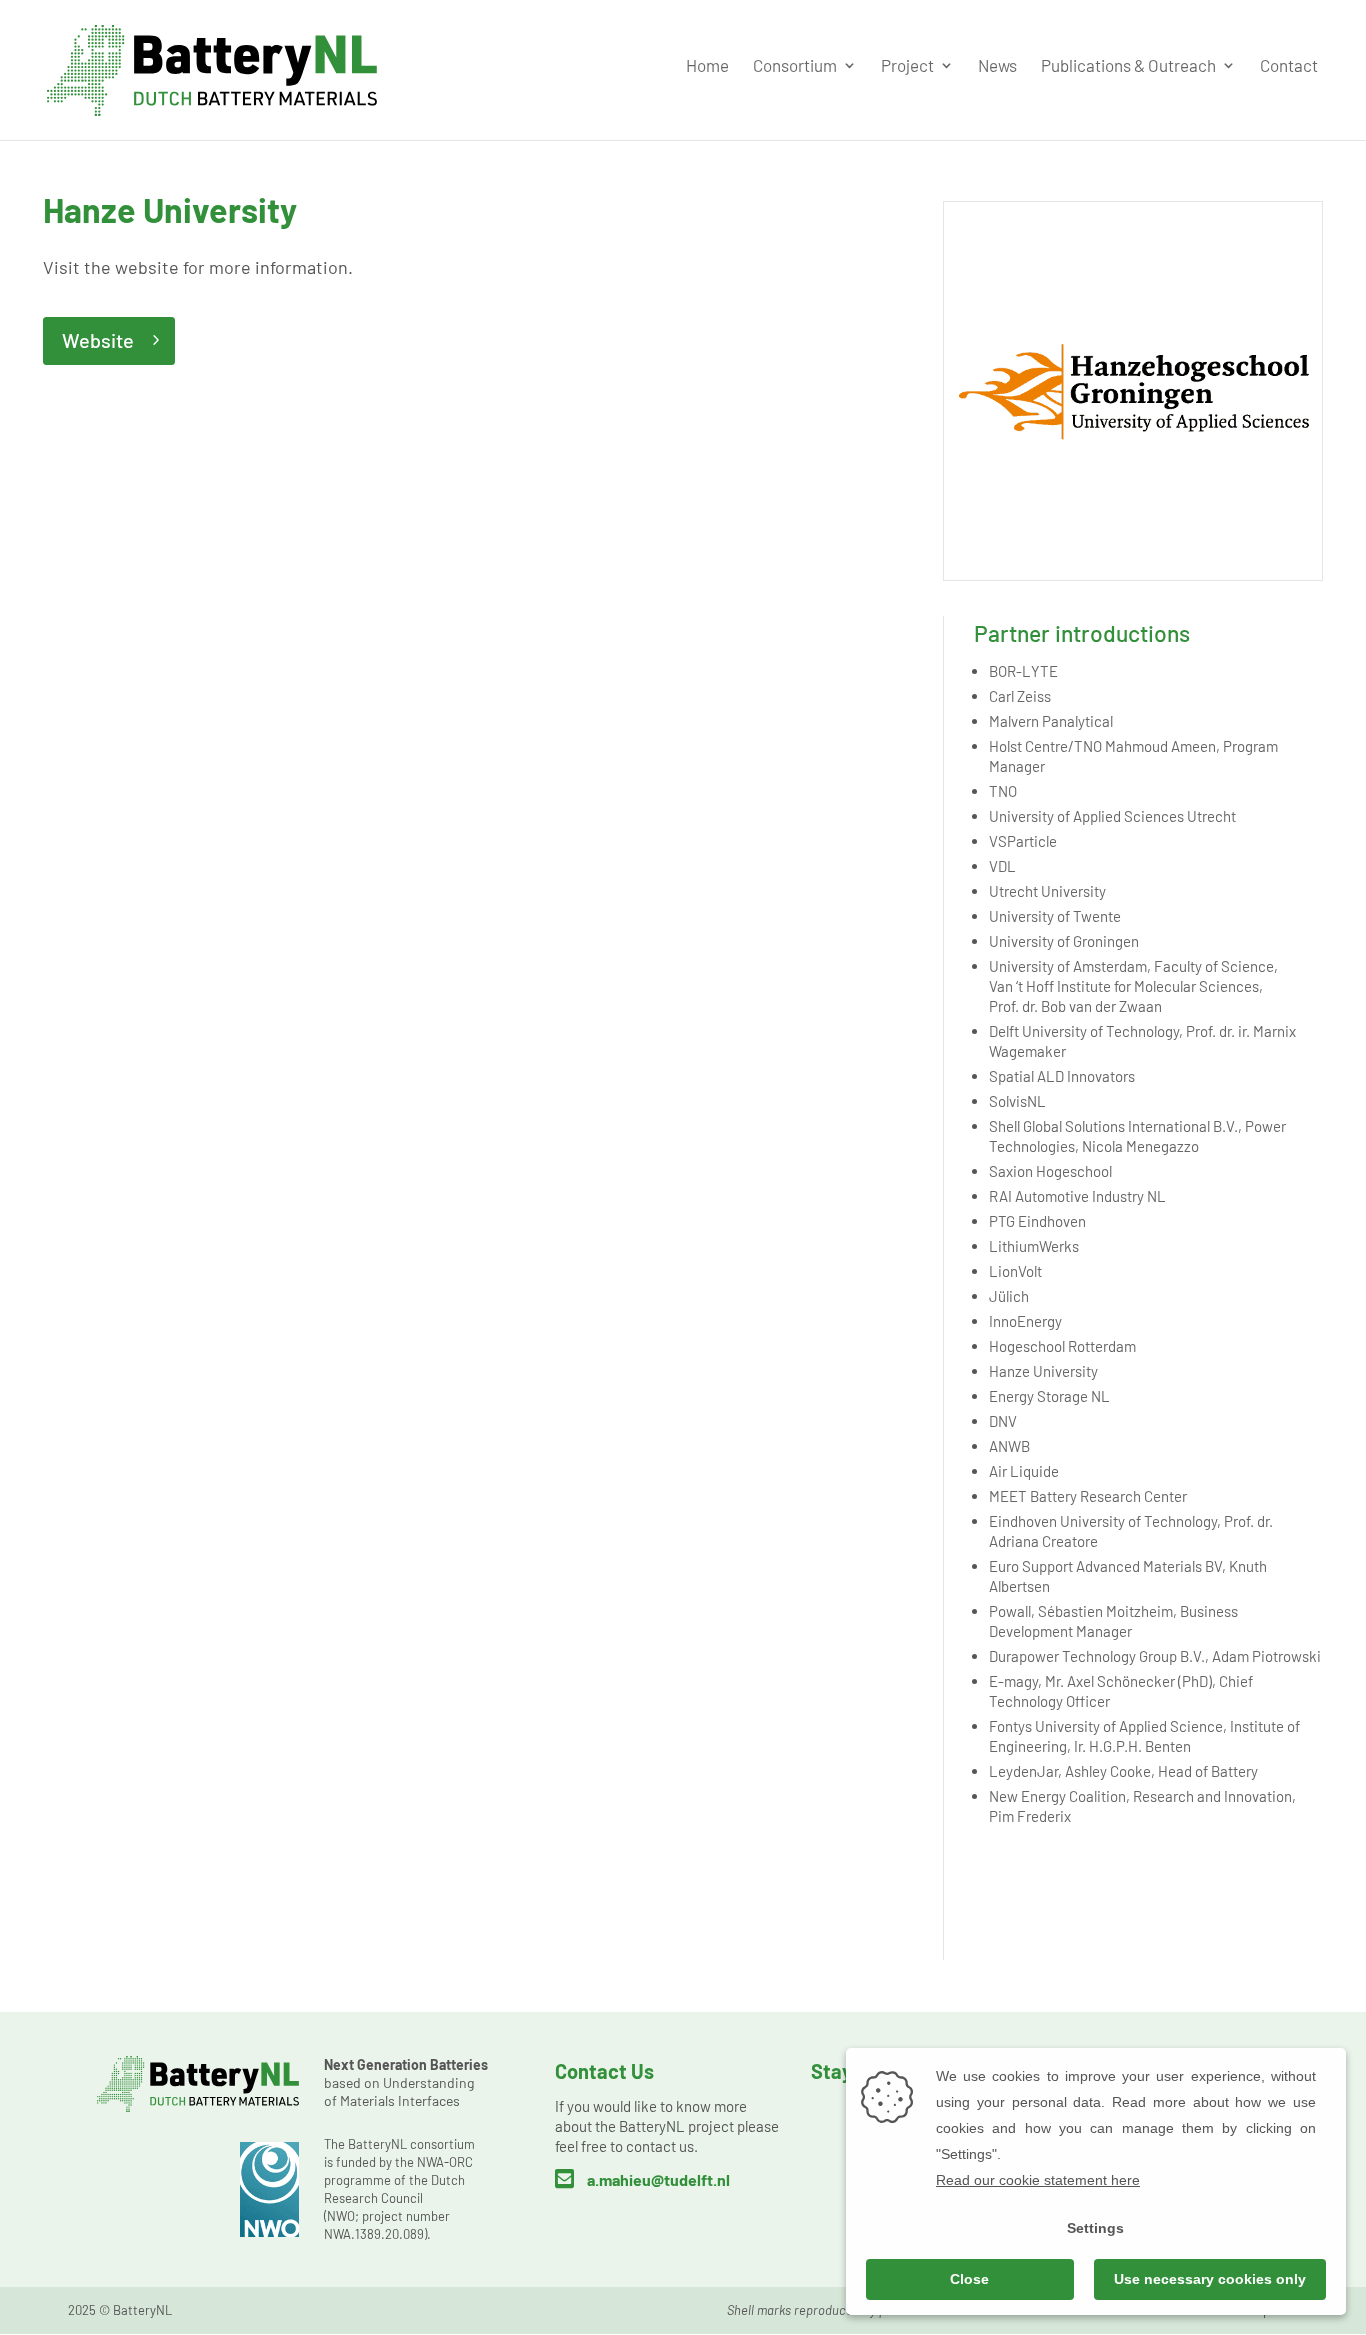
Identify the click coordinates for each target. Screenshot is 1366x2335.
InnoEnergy (1025, 1321)
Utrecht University (1047, 891)
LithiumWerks (1034, 1246)
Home (707, 66)
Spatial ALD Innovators (1062, 1076)
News (997, 66)
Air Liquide (1024, 1471)
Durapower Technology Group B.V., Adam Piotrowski (1155, 1656)
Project (907, 66)
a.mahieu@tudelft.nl (658, 2179)
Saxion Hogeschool (1050, 1171)
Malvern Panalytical (1051, 721)
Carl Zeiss (1020, 696)
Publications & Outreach (1128, 66)
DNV (1003, 1421)
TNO (1003, 791)
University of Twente (1055, 916)
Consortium (795, 66)
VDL (1002, 866)
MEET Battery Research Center (1088, 1496)
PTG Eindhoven (1037, 1221)
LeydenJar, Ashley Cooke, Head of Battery (1123, 1771)
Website (98, 340)
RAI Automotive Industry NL (1077, 1196)
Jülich (1009, 1296)
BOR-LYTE (1023, 671)
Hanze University (1043, 1371)
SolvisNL (1017, 1101)
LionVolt (1015, 1271)
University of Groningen (1064, 941)
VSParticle (1023, 841)
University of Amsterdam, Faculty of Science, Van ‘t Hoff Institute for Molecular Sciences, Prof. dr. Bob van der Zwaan (1133, 986)
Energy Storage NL (1049, 1396)
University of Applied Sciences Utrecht (1112, 816)
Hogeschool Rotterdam (1062, 1346)
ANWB (1009, 1446)
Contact (1289, 66)
